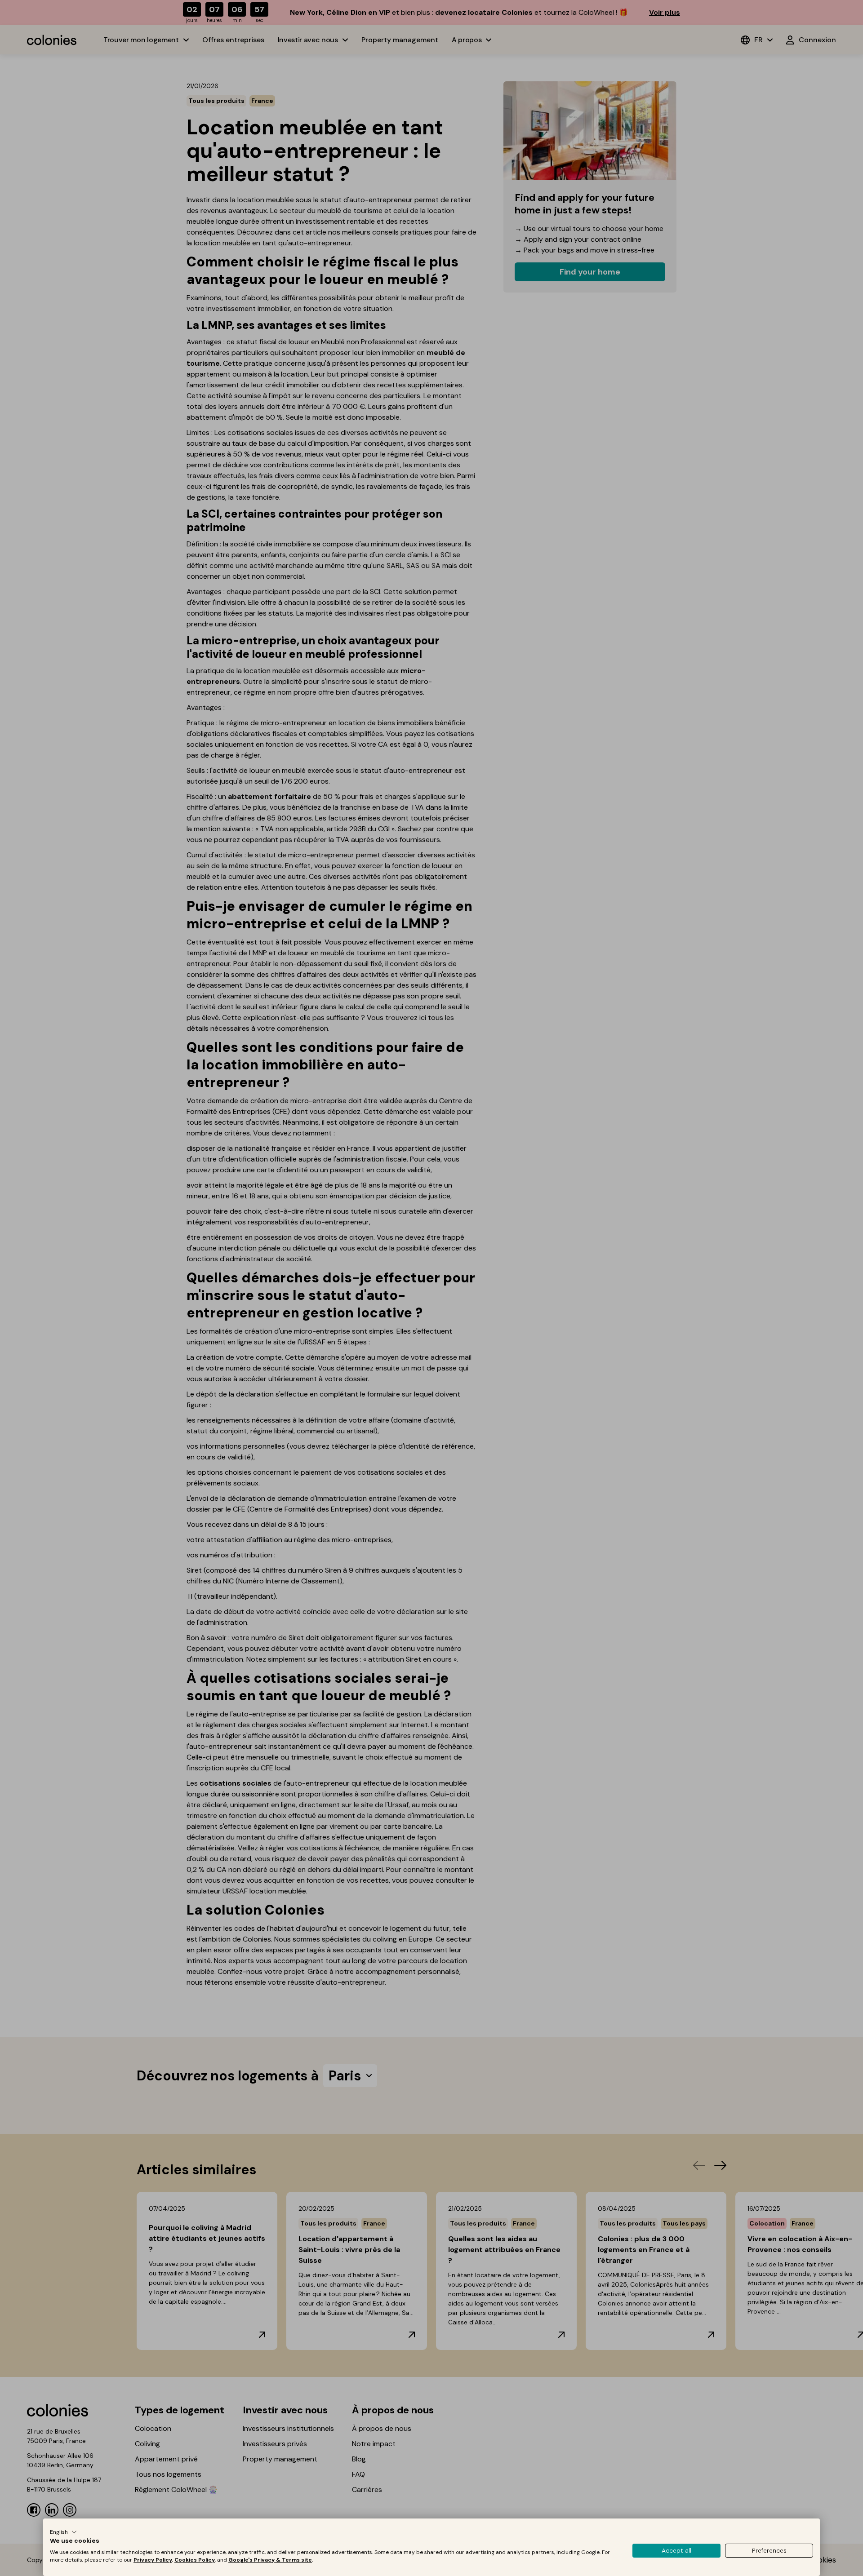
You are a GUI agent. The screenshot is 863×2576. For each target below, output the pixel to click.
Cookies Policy (195, 2560)
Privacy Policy (153, 2560)
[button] (63, 2532)
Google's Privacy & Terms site (270, 2560)
